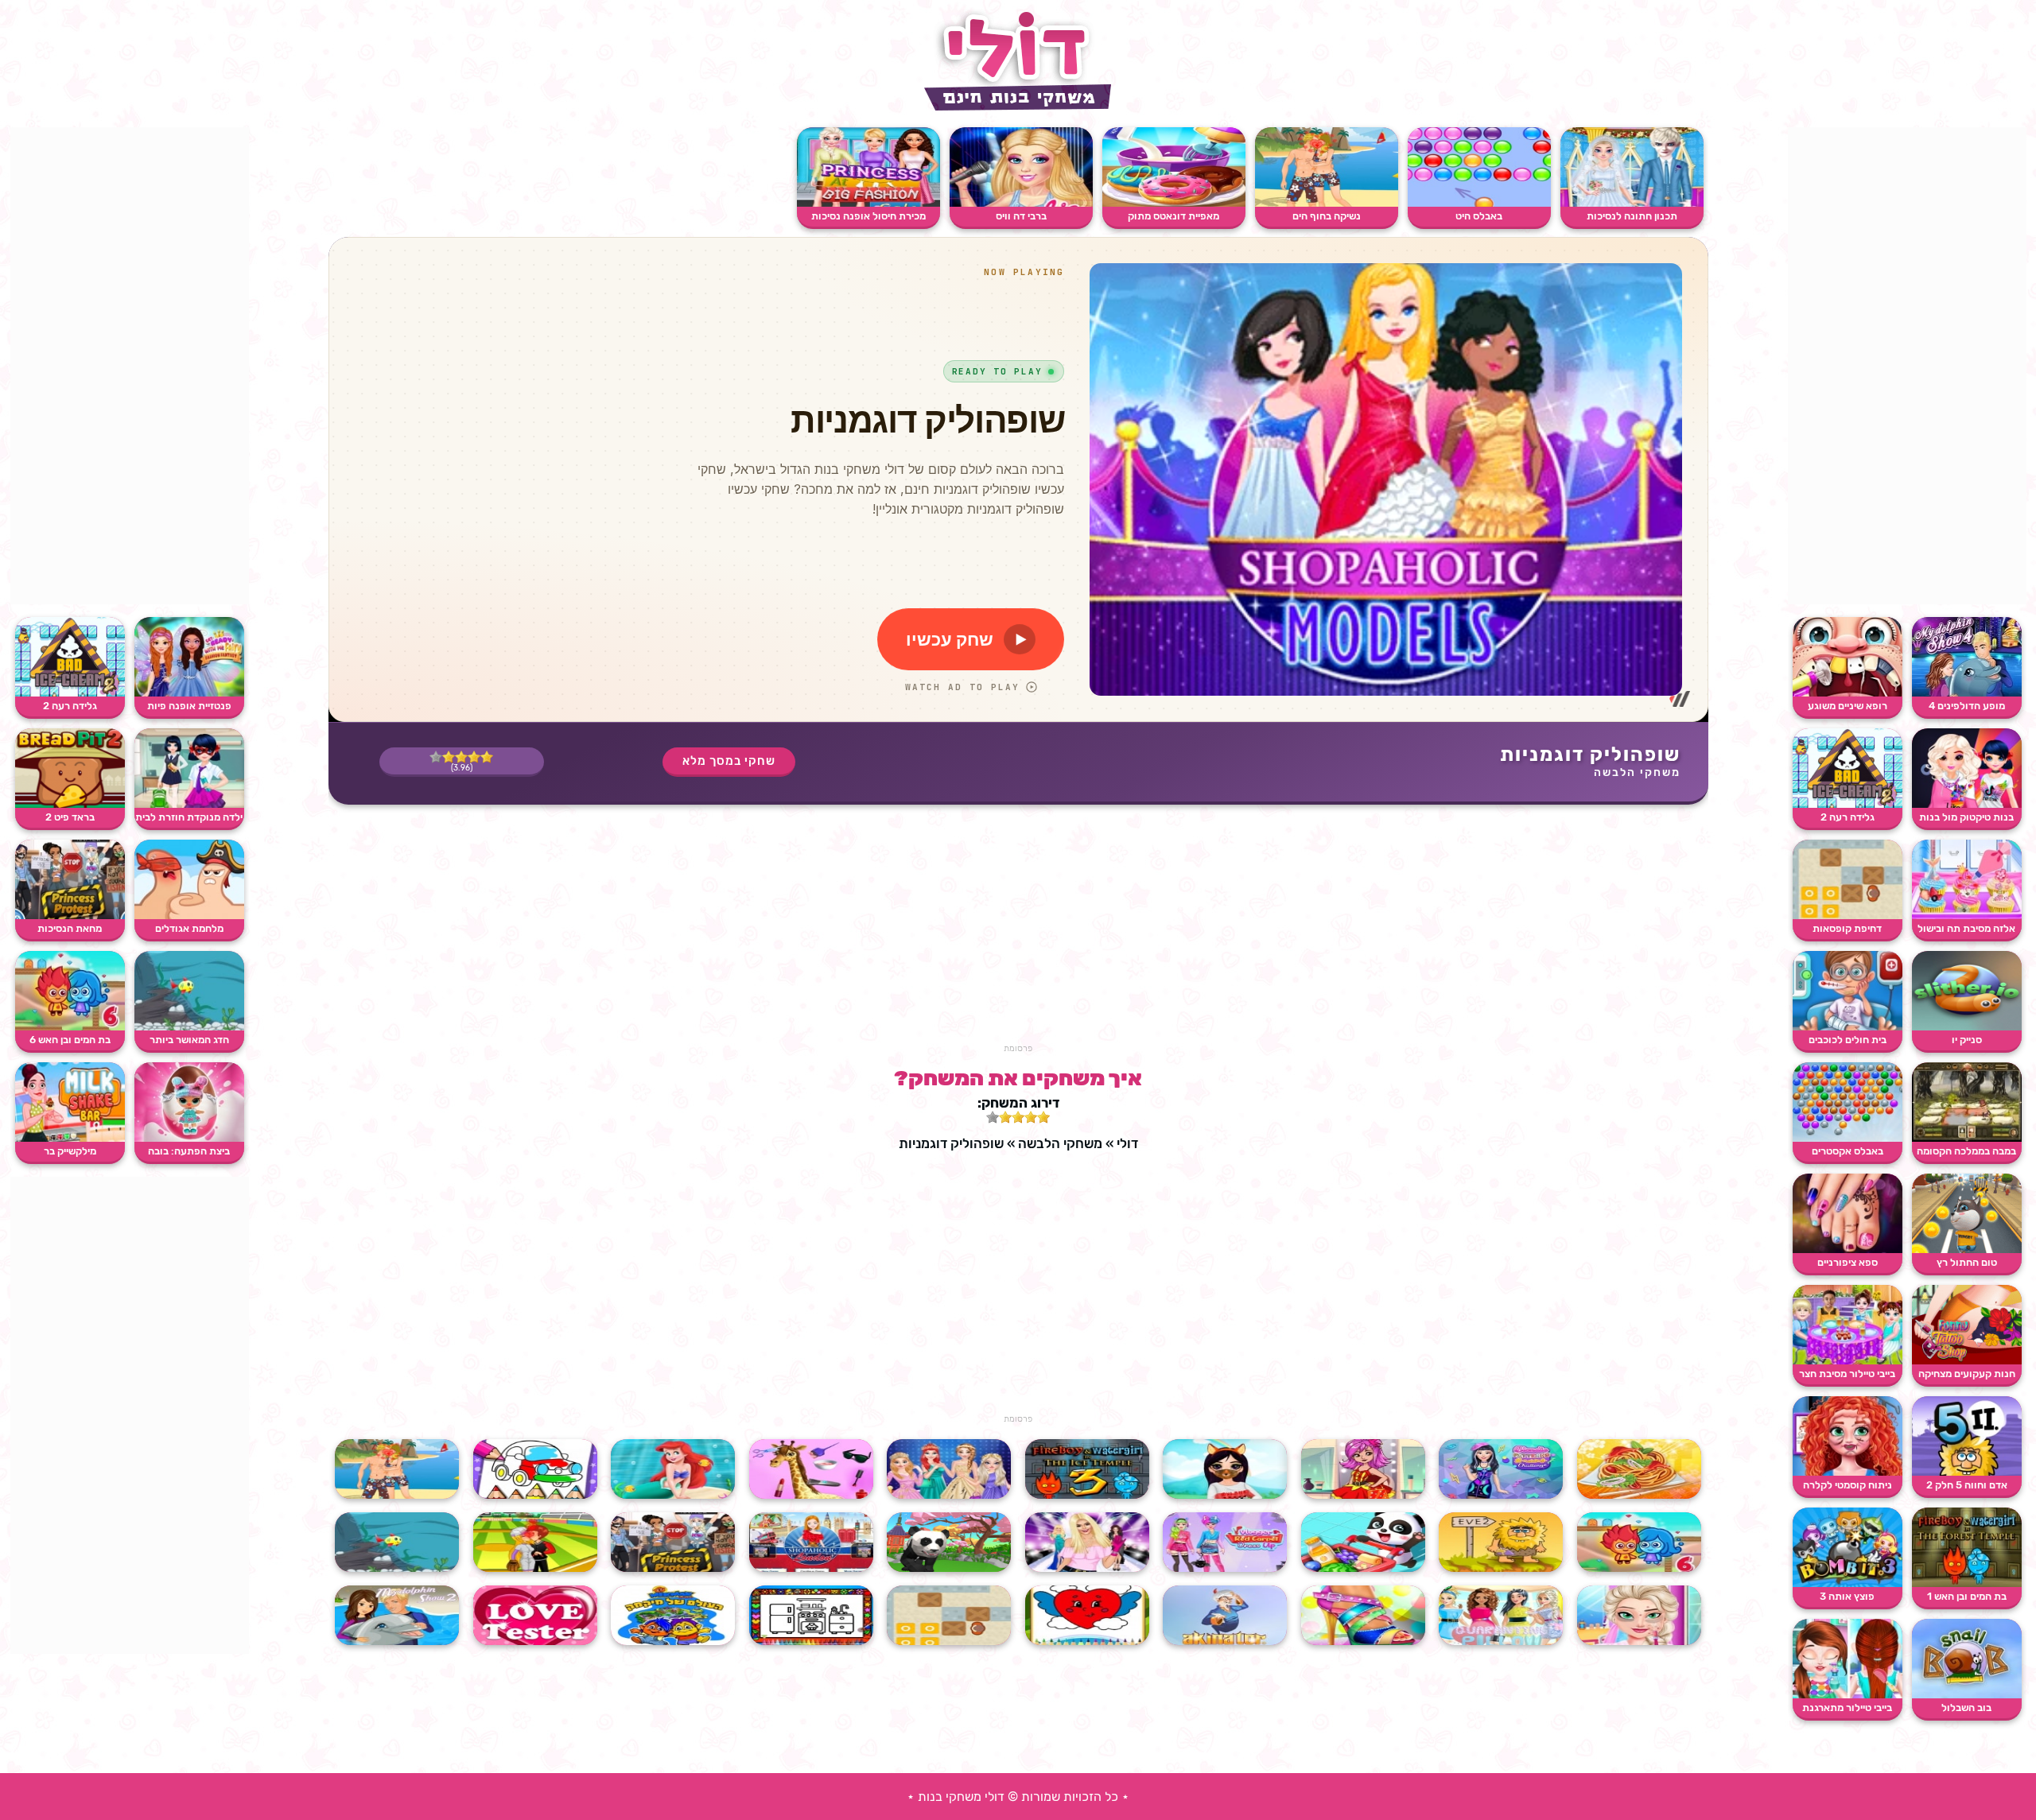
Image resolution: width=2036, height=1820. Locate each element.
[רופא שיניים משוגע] (1848, 693)
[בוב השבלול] (1967, 1695)
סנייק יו (1967, 1040)
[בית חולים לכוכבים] (1848, 1027)
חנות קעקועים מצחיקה (1967, 1374)
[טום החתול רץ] (1967, 1250)
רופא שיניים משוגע (1848, 706)
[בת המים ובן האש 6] (70, 1027)
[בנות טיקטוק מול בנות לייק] (1967, 804)
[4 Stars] (449, 757)
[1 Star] (487, 757)
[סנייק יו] (1967, 1027)
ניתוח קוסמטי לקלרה (1848, 1485)
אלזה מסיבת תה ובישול (1966, 928)
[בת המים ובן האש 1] (1967, 1583)
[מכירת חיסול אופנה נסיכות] (868, 203)
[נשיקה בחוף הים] (1327, 203)
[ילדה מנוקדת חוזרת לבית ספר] (189, 804)
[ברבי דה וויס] (1021, 203)
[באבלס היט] (1479, 203)
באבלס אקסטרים (1848, 1151)
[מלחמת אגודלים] (189, 916)
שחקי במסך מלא (729, 761)
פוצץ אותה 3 (1847, 1596)
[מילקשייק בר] (70, 1138)
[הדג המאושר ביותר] (189, 1027)
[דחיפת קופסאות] (1848, 916)
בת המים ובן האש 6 (70, 1040)
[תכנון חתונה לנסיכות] (1632, 203)
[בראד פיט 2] (70, 804)
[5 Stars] (436, 757)
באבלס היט (1479, 216)
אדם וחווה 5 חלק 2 (1967, 1485)
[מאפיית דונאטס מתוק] (1174, 203)
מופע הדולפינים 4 (1967, 706)
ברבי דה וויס (1021, 216)
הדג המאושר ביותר (189, 1040)
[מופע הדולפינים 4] (1967, 693)
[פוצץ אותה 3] (1848, 1583)
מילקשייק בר (70, 1151)
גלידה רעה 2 (1848, 817)
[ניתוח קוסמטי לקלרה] (1848, 1472)
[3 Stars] (461, 757)
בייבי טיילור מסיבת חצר (1847, 1374)
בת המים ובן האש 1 (1967, 1596)
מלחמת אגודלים (189, 928)
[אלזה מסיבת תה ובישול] (1967, 916)
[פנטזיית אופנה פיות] (189, 693)
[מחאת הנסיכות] (70, 916)
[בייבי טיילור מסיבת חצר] (1848, 1361)
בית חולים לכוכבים (1848, 1040)
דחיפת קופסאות (1847, 928)
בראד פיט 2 (70, 817)
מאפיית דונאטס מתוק (1173, 216)
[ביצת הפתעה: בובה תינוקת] (189, 1138)
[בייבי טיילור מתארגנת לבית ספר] (1848, 1695)
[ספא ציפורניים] (1848, 1250)
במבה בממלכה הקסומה (1966, 1151)
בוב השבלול (1966, 1707)
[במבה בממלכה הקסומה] (1967, 1138)
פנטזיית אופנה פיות (189, 706)
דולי (1127, 1143)
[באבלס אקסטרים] (1848, 1138)
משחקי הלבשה (1637, 772)
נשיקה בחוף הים (1327, 216)
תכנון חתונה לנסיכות (1632, 216)
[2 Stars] (474, 757)
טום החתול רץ (1967, 1262)
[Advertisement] (1907, 366)
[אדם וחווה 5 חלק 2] (1967, 1472)
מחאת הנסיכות (70, 928)
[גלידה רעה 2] (1848, 804)
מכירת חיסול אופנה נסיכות (868, 216)
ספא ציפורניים (1848, 1262)
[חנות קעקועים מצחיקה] (1967, 1361)
